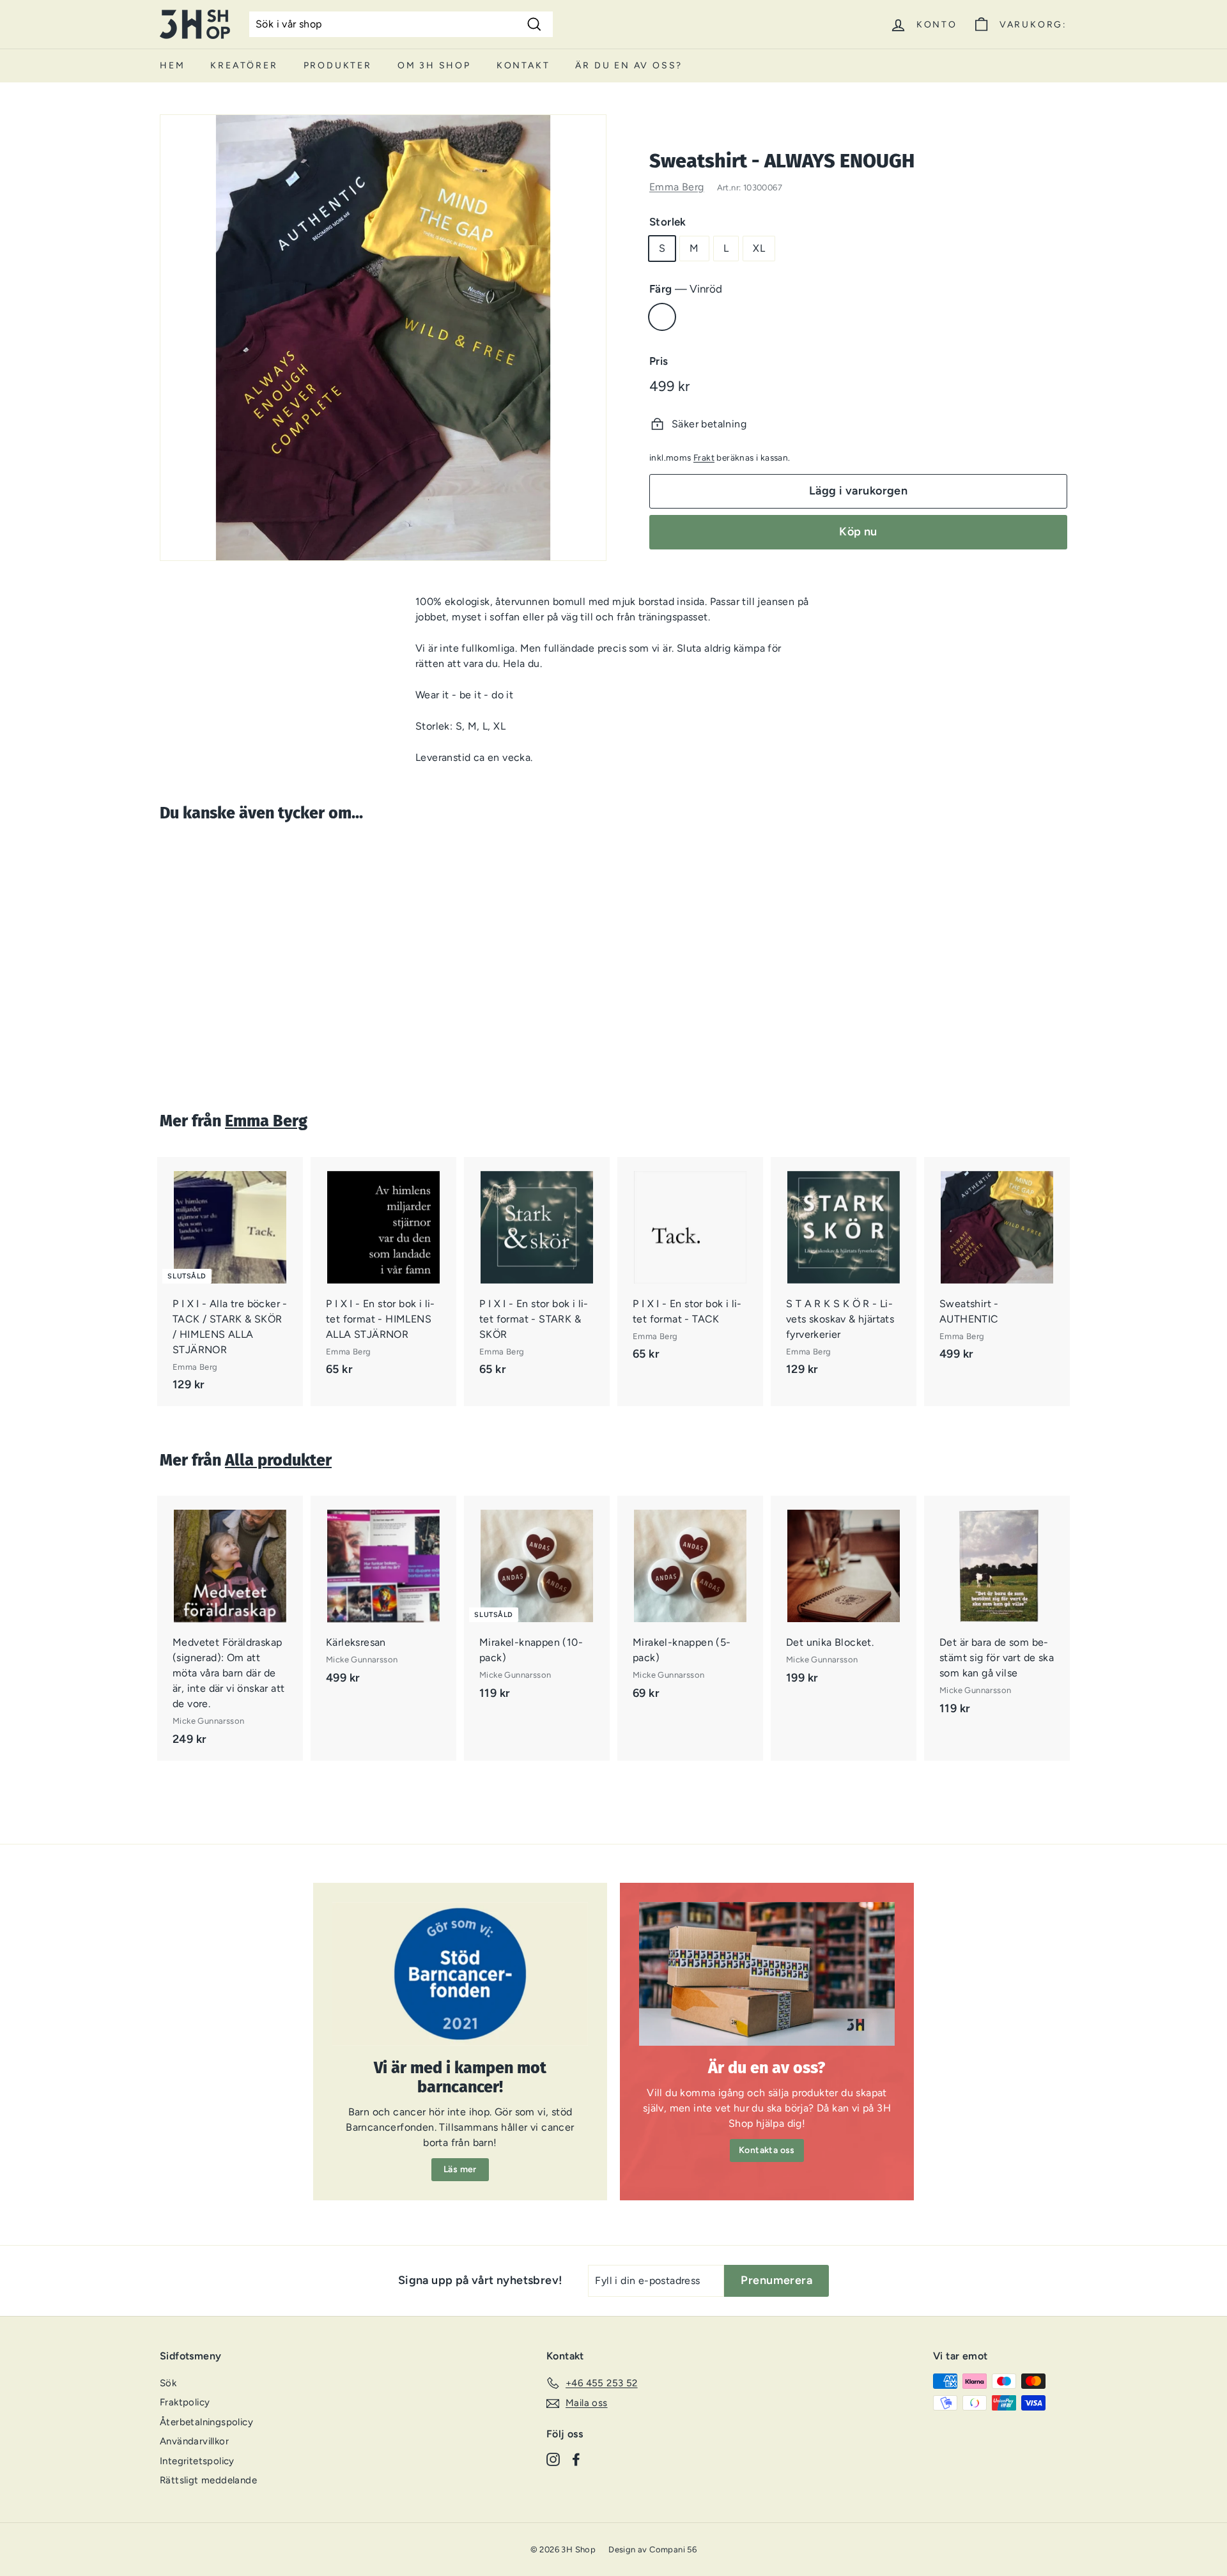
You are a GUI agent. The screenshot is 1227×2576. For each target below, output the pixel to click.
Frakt (704, 457)
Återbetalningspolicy (206, 2422)
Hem (172, 65)
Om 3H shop (434, 65)
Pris (659, 361)
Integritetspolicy (197, 2461)
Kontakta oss (767, 2150)
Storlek (668, 222)
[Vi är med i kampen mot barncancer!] (460, 1974)
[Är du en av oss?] (767, 1974)
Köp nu (858, 532)
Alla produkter (278, 1460)
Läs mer (460, 2169)
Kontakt (523, 65)
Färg (686, 289)
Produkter (338, 65)
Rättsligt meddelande (208, 2480)
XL (759, 248)
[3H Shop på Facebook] (576, 2459)
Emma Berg (677, 187)
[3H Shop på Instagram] (553, 2459)
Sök (168, 2383)
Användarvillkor (194, 2441)
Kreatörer (244, 65)
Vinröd (662, 317)
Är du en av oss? (629, 65)
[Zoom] (383, 338)
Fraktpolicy (185, 2402)
